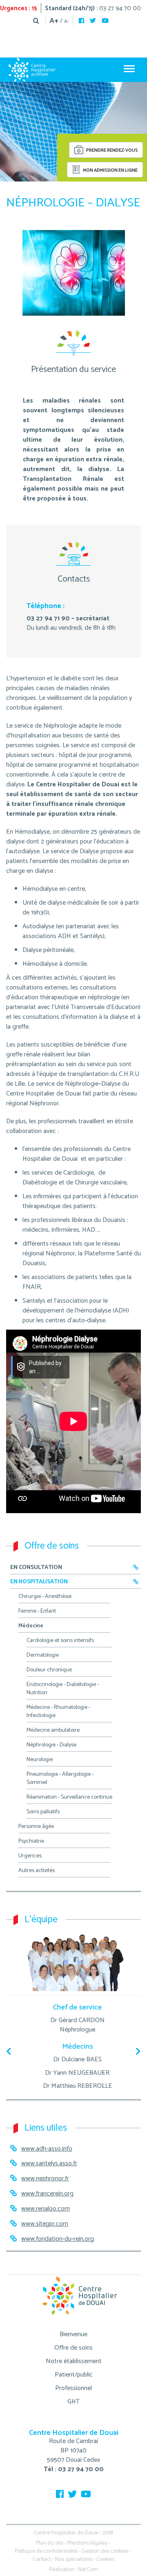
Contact (42, 2559)
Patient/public (74, 2375)
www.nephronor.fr (45, 2179)
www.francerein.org (47, 2194)
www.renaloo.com (46, 2209)
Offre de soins (73, 2348)
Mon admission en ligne (110, 170)
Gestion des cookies (105, 2551)
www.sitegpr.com (45, 2224)
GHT (73, 2402)
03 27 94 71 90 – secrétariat (68, 619)
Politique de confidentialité (46, 2551)
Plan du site (50, 2543)
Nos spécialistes (74, 2559)
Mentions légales (87, 2543)
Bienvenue (73, 2334)
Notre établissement (74, 2361)
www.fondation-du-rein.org (58, 2239)
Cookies (105, 2559)
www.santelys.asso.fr (49, 2163)
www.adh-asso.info (47, 2149)
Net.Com (88, 2570)
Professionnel (73, 2388)
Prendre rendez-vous (111, 151)
